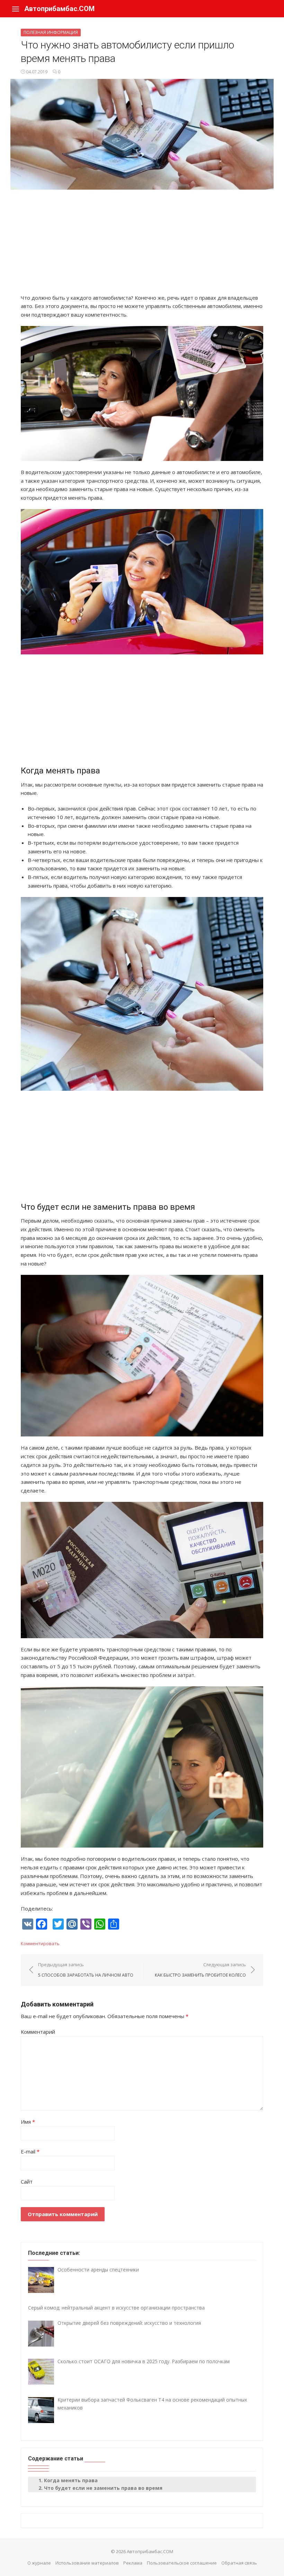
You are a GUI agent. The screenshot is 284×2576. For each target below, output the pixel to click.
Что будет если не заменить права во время (103, 2488)
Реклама (133, 2563)
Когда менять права (71, 2480)
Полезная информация (51, 32)
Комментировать (40, 1943)
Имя (28, 2122)
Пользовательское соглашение (182, 2563)
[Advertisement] (142, 245)
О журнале (39, 2563)
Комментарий (38, 2032)
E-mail (30, 2151)
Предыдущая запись (86, 1970)
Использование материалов (87, 2563)
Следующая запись (200, 1970)
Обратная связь (239, 2563)
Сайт (27, 2182)
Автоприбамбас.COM (59, 9)
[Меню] (16, 9)
